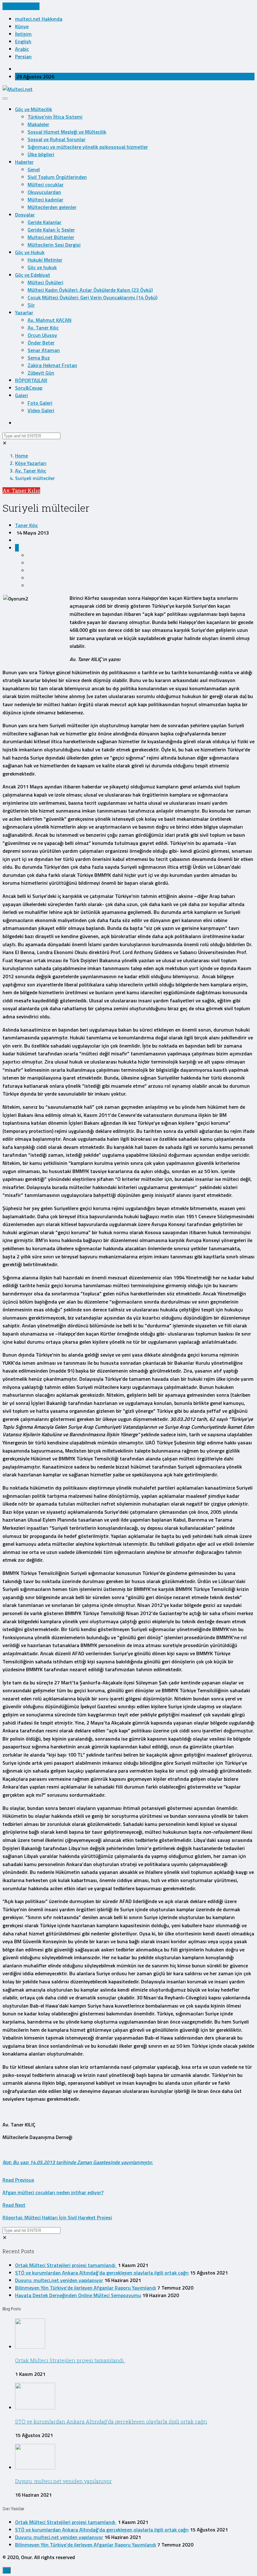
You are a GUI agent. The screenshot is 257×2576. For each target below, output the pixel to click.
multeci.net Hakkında (39, 19)
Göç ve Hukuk (30, 252)
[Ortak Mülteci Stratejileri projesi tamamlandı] (30, 2347)
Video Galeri (41, 410)
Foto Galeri (40, 403)
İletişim (23, 34)
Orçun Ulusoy (42, 335)
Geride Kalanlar (45, 222)
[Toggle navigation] (5, 99)
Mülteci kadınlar (45, 200)
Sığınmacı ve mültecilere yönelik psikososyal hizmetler (88, 147)
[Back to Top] (7, 2570)
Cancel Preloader (21, 6)
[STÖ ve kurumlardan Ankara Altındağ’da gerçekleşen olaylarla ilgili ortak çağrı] (35, 2408)
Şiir (31, 305)
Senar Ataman (44, 350)
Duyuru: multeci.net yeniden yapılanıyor (59, 2280)
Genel (34, 169)
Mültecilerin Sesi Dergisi (54, 245)
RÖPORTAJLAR (31, 380)
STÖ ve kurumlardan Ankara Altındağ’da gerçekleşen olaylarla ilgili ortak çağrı (102, 2273)
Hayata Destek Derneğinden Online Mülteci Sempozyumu (78, 2295)
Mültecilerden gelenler (52, 207)
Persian (23, 56)
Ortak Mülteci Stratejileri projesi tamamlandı (66, 2265)
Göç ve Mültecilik (34, 109)
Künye (22, 26)
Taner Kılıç (26, 525)
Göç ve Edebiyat (33, 275)
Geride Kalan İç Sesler (51, 230)
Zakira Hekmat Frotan (52, 365)
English (23, 41)
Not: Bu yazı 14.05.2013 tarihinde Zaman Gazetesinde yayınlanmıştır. (78, 2162)
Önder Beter (41, 343)
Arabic (22, 49)
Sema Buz (39, 358)
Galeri (21, 395)
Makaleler (38, 124)
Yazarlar (24, 312)
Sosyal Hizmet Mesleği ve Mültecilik (67, 132)
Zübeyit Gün (41, 373)
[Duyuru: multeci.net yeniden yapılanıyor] (35, 2467)
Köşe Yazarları (31, 463)
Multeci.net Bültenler (51, 237)
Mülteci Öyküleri (45, 282)
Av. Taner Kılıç (43, 328)
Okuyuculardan (44, 192)
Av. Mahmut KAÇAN (50, 320)
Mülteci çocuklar (46, 184)
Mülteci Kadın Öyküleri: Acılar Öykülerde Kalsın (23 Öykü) (90, 290)
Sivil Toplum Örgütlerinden (57, 177)
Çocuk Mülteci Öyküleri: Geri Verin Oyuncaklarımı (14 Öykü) (92, 297)
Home (21, 456)
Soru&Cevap (29, 388)
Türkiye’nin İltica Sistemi (55, 117)
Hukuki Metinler (45, 260)
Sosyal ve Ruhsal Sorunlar (57, 139)
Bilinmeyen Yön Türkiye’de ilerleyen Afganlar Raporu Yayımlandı (86, 2288)
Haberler (24, 162)
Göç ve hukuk (42, 267)
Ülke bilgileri (41, 154)
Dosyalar (25, 215)
